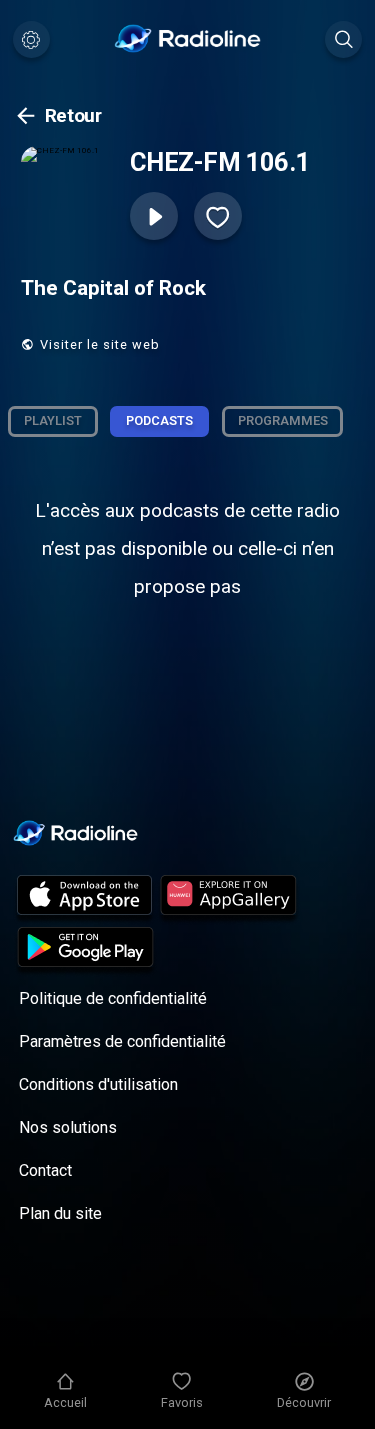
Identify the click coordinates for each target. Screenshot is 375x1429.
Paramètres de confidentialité (122, 1041)
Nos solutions (68, 1127)
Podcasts (159, 420)
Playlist (53, 420)
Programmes (283, 420)
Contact (45, 1170)
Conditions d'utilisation (98, 1084)
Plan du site (60, 1213)
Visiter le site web (100, 344)
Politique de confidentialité (113, 998)
